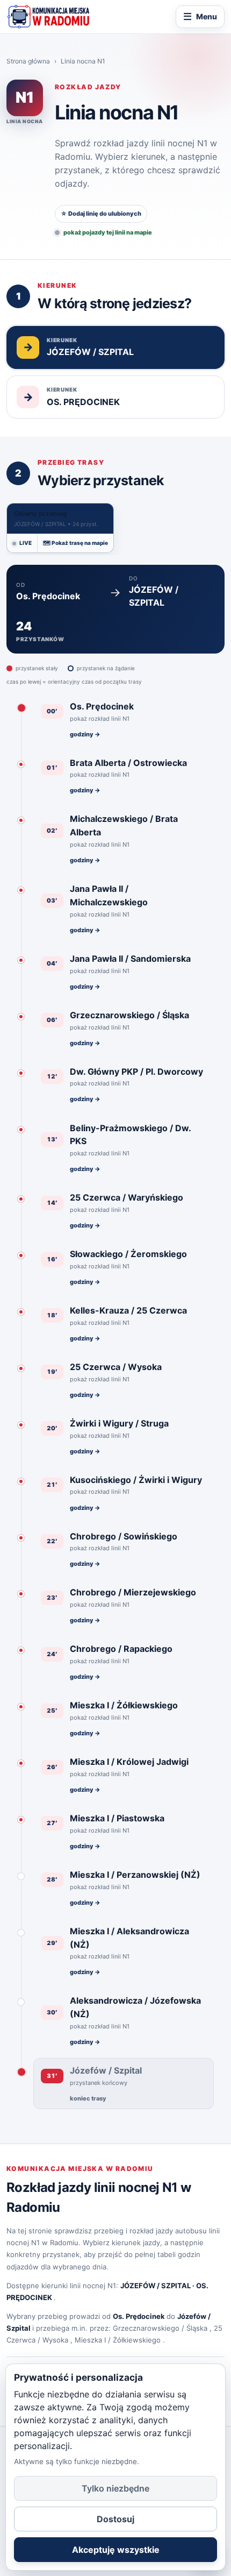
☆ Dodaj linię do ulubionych (101, 214)
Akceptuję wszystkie (116, 2550)
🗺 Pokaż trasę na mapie (75, 543)
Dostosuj (115, 2519)
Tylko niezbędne (115, 2488)
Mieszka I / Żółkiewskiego (118, 2340)
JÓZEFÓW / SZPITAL (156, 2286)
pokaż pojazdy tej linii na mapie (108, 232)
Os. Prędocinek (139, 2316)
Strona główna (28, 61)
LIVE (26, 543)
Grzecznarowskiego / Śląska (160, 2328)
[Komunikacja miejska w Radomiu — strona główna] (48, 17)
